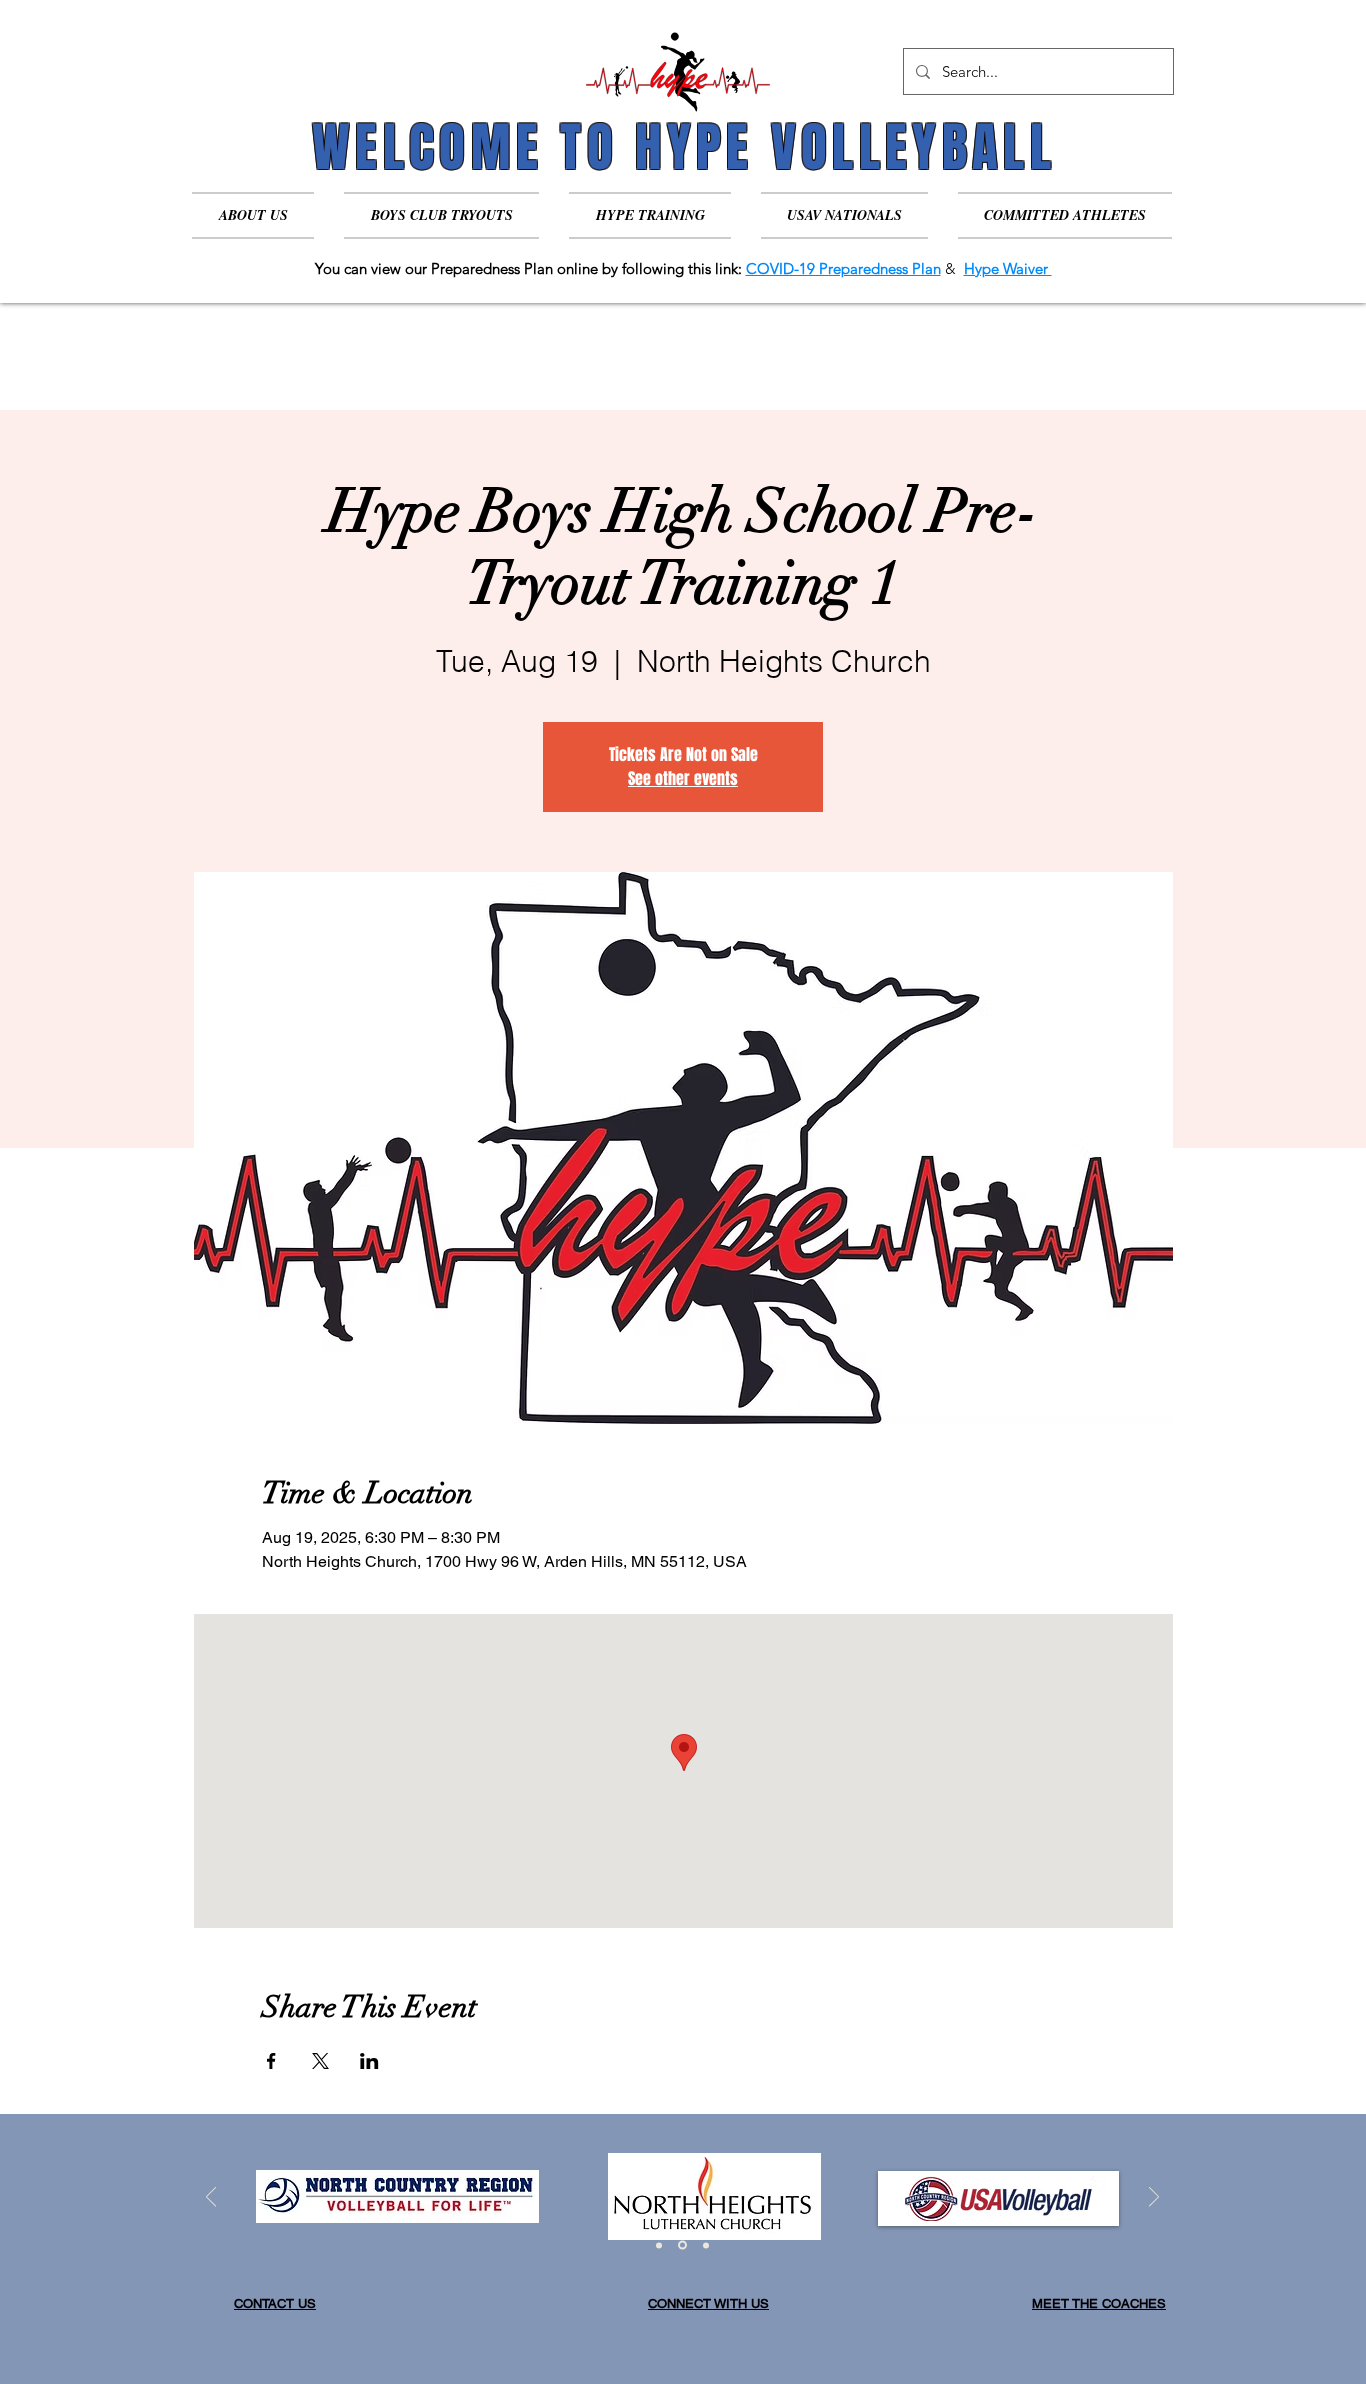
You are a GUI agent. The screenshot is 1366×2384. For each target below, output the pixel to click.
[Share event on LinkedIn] (369, 2061)
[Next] (1154, 2198)
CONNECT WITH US (708, 2303)
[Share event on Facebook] (271, 2061)
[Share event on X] (320, 2061)
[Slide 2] (681, 2245)
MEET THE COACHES (1099, 2303)
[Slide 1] (659, 2245)
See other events (683, 778)
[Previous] (211, 2198)
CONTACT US (275, 2303)
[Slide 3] (704, 2245)
